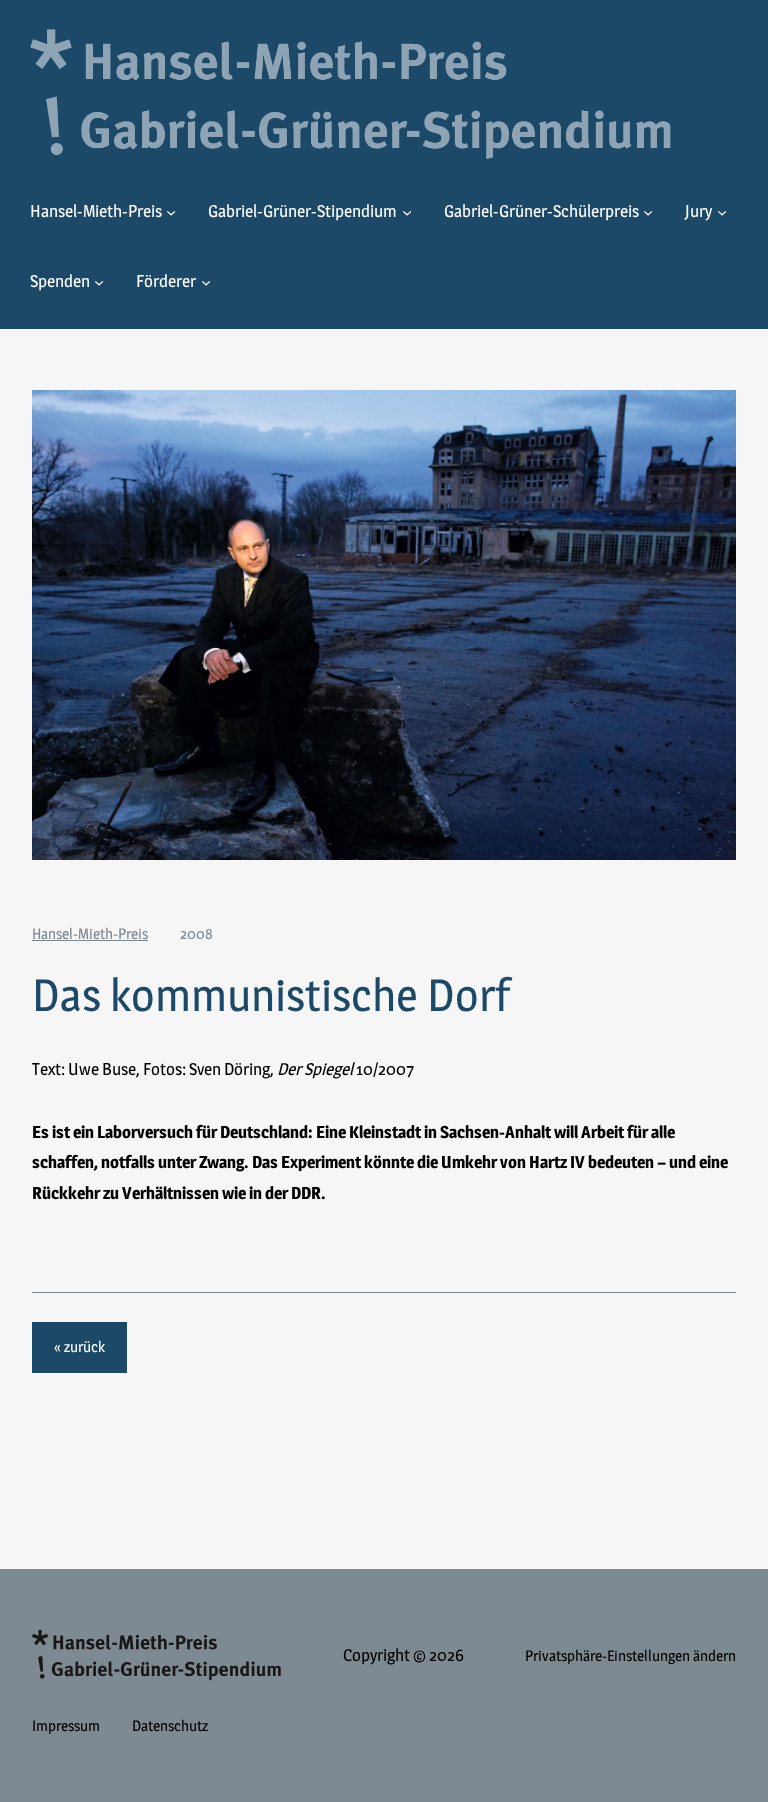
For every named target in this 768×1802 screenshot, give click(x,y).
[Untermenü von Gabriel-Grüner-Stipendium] (407, 212)
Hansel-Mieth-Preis (90, 933)
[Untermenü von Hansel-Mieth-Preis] (171, 212)
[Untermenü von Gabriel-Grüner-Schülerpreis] (648, 212)
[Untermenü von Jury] (722, 212)
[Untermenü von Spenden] (99, 281)
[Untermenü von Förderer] (206, 281)
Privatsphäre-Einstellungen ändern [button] (630, 1655)
